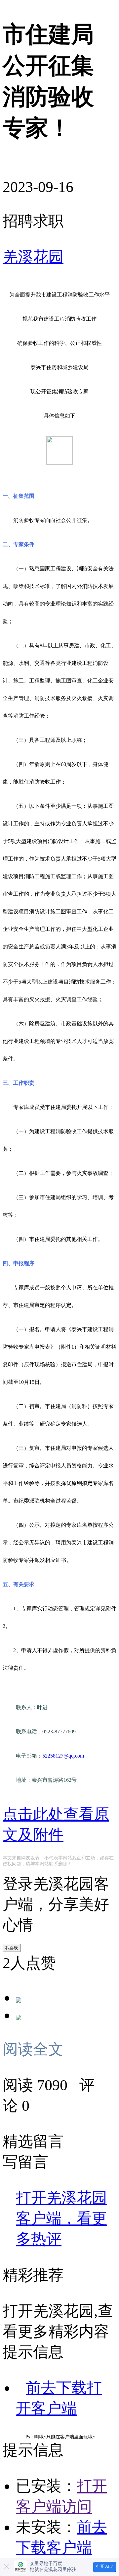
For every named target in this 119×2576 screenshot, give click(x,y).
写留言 (25, 2162)
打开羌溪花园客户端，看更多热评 (61, 2218)
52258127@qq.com (63, 1756)
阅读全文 (37, 2049)
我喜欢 (12, 1948)
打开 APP (104, 2566)
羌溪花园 (33, 257)
